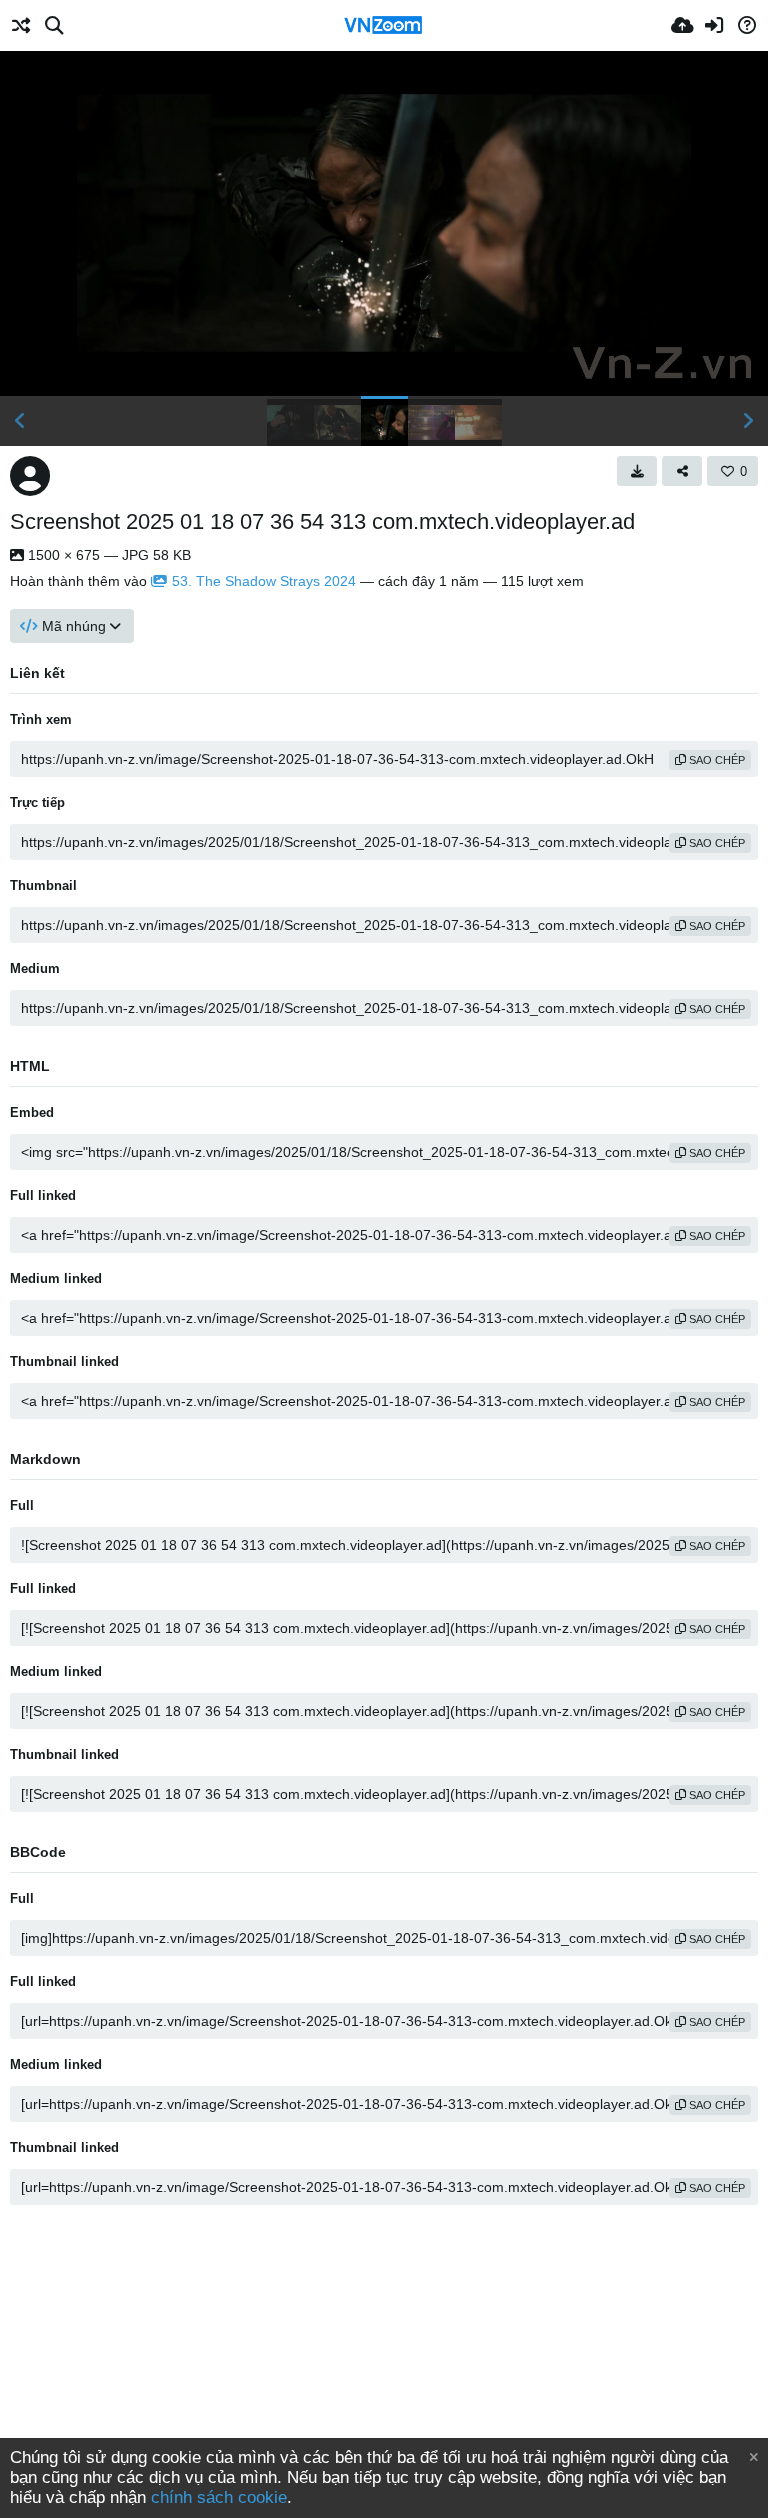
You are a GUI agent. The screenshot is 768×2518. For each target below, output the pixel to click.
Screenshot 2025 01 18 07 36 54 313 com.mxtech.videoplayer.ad (322, 521)
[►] (748, 421)
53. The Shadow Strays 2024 (264, 581)
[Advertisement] (384, 2375)
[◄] (20, 421)
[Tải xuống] (637, 471)
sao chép (715, 760)
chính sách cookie (219, 2497)
